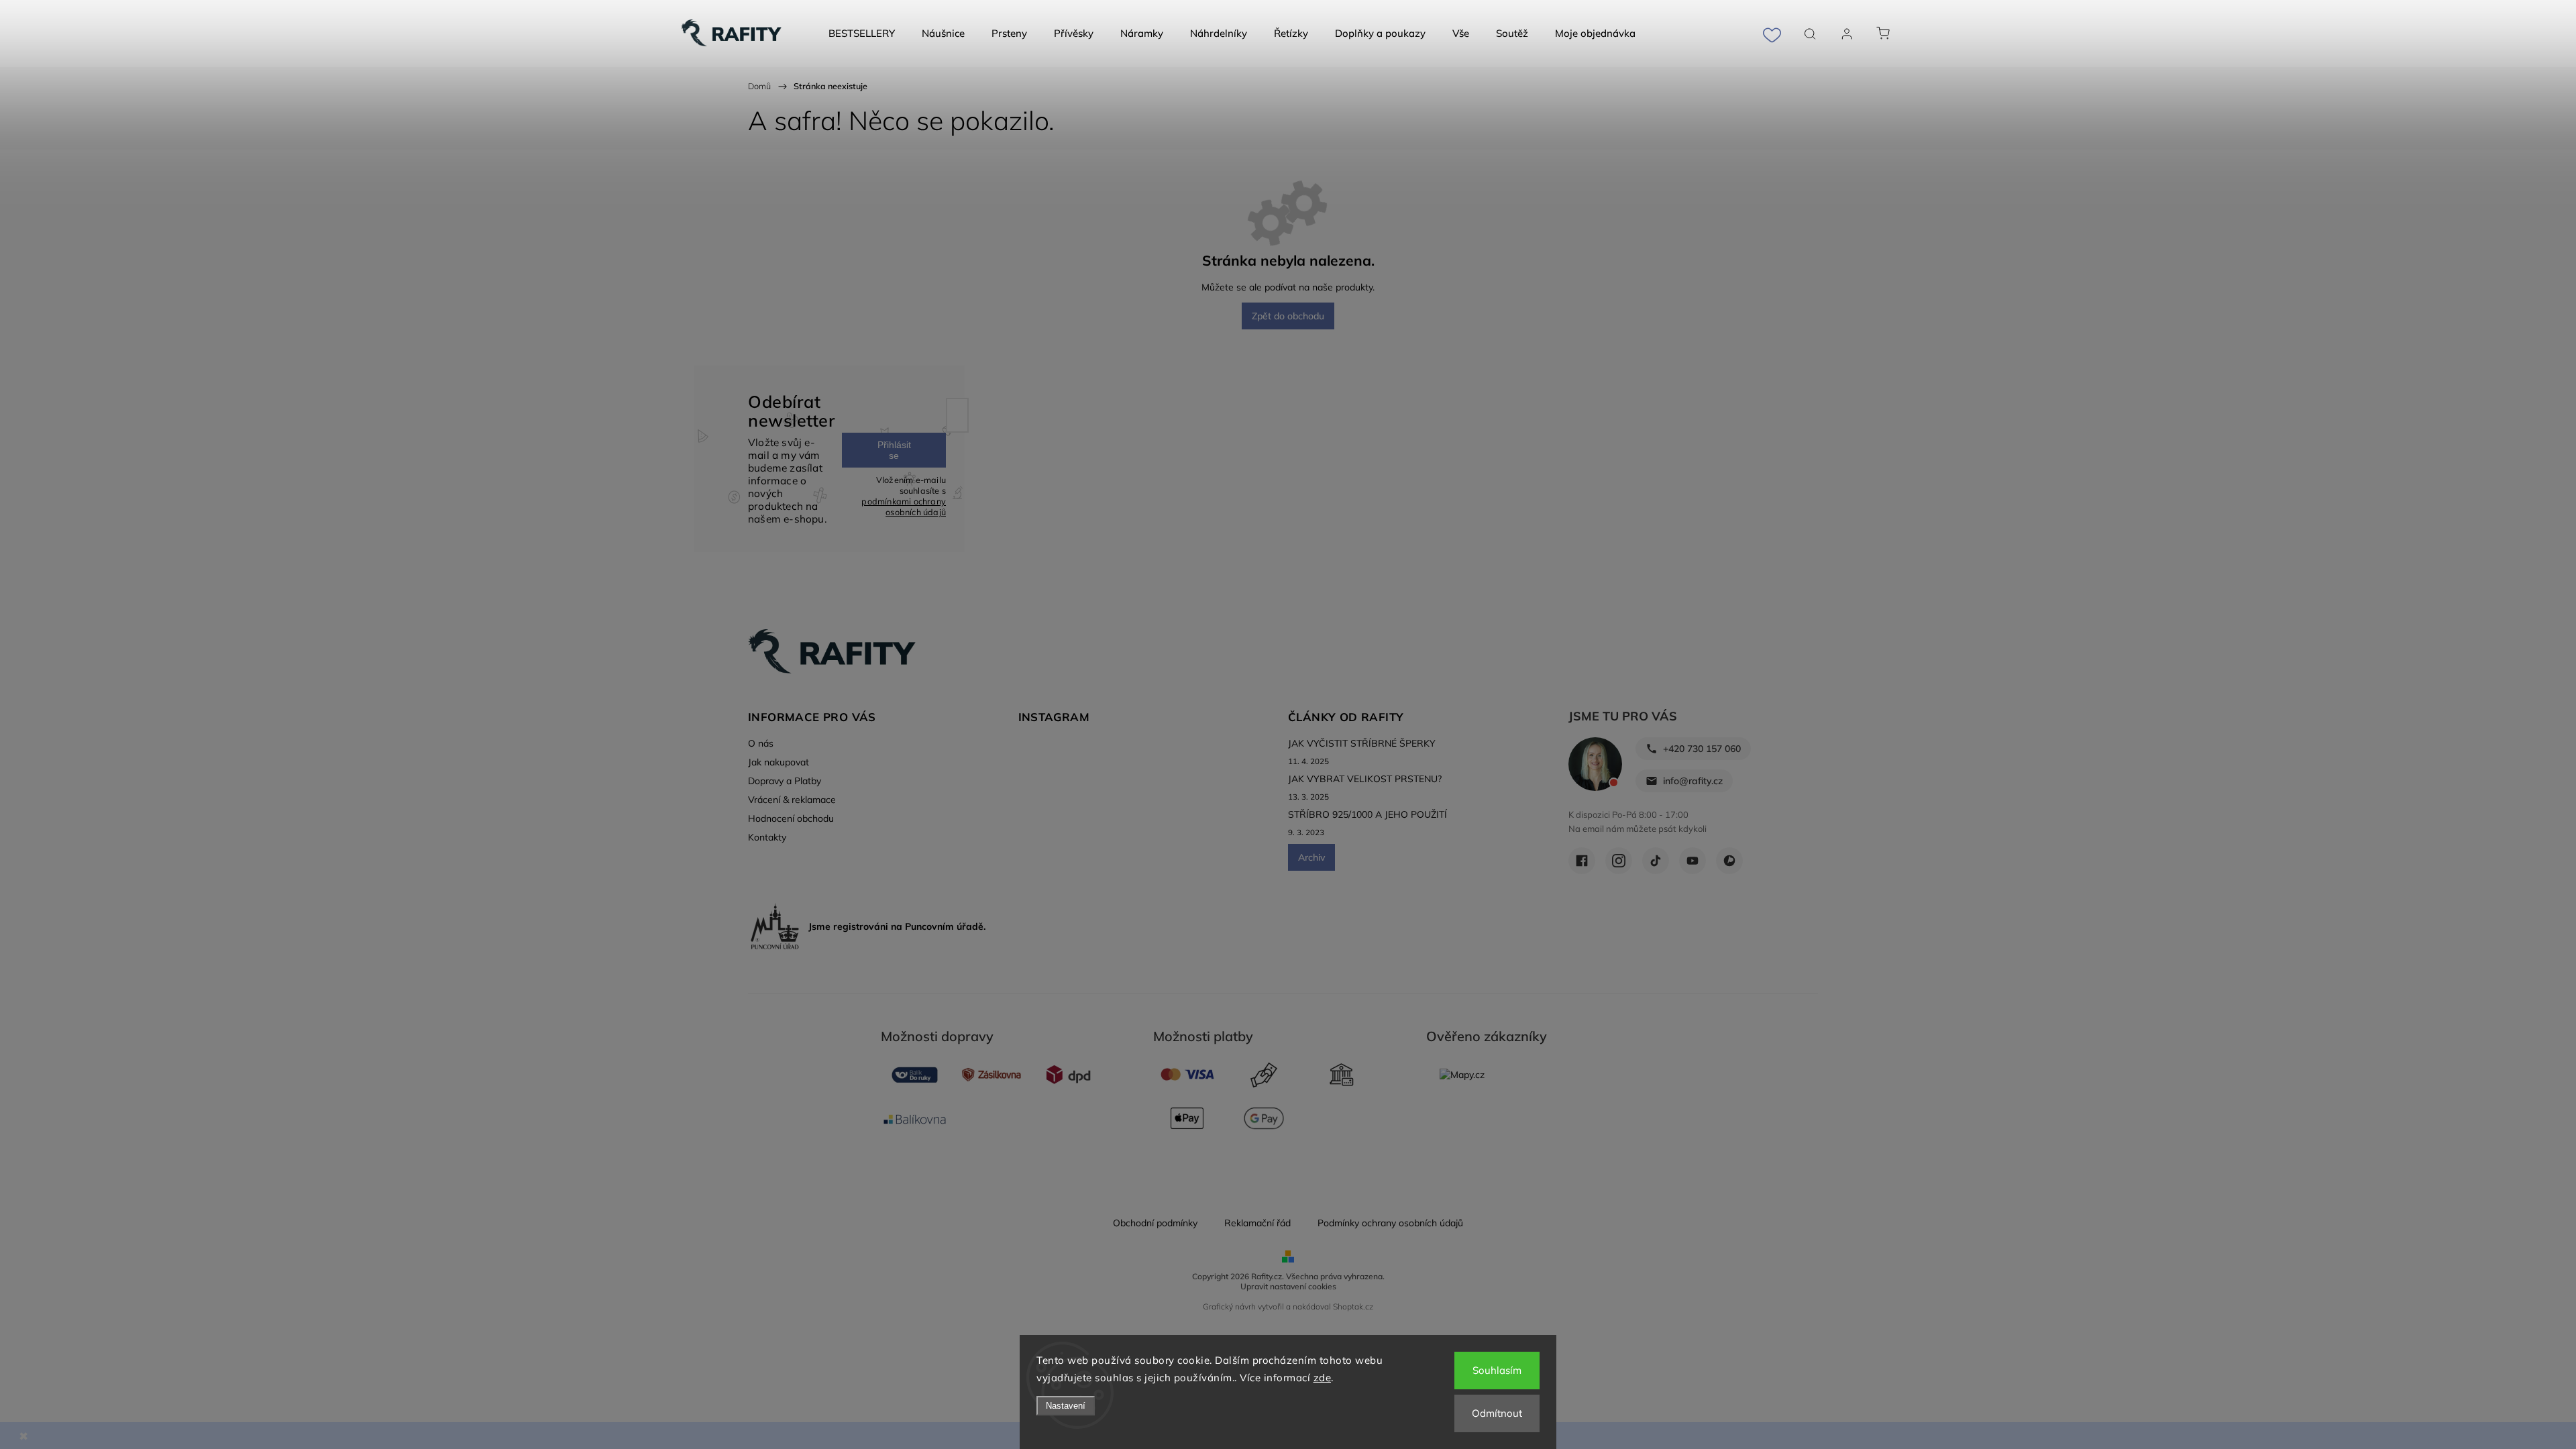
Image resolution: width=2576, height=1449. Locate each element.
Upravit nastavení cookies (1288, 1286)
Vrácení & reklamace (792, 800)
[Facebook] (1582, 861)
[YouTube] (1693, 861)
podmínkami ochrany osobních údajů (904, 506)
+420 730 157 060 (1702, 749)
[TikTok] (1656, 861)
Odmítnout (1497, 1413)
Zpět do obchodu (1288, 316)
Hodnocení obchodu (791, 818)
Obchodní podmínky (1155, 1223)
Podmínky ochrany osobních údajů (1390, 1223)
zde (1323, 1378)
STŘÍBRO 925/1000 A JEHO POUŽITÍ (1367, 814)
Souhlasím (1497, 1370)
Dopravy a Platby (785, 781)
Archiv (1311, 857)
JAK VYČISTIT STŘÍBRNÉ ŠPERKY (1362, 743)
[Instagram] (1619, 861)
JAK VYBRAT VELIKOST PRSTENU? (1365, 779)
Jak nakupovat (779, 762)
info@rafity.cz (1693, 781)
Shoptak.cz (1353, 1306)
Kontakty (767, 837)
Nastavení (1066, 1406)
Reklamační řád (1257, 1223)
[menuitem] (862, 34)
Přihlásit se (894, 450)
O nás (761, 743)
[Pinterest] (1729, 861)
